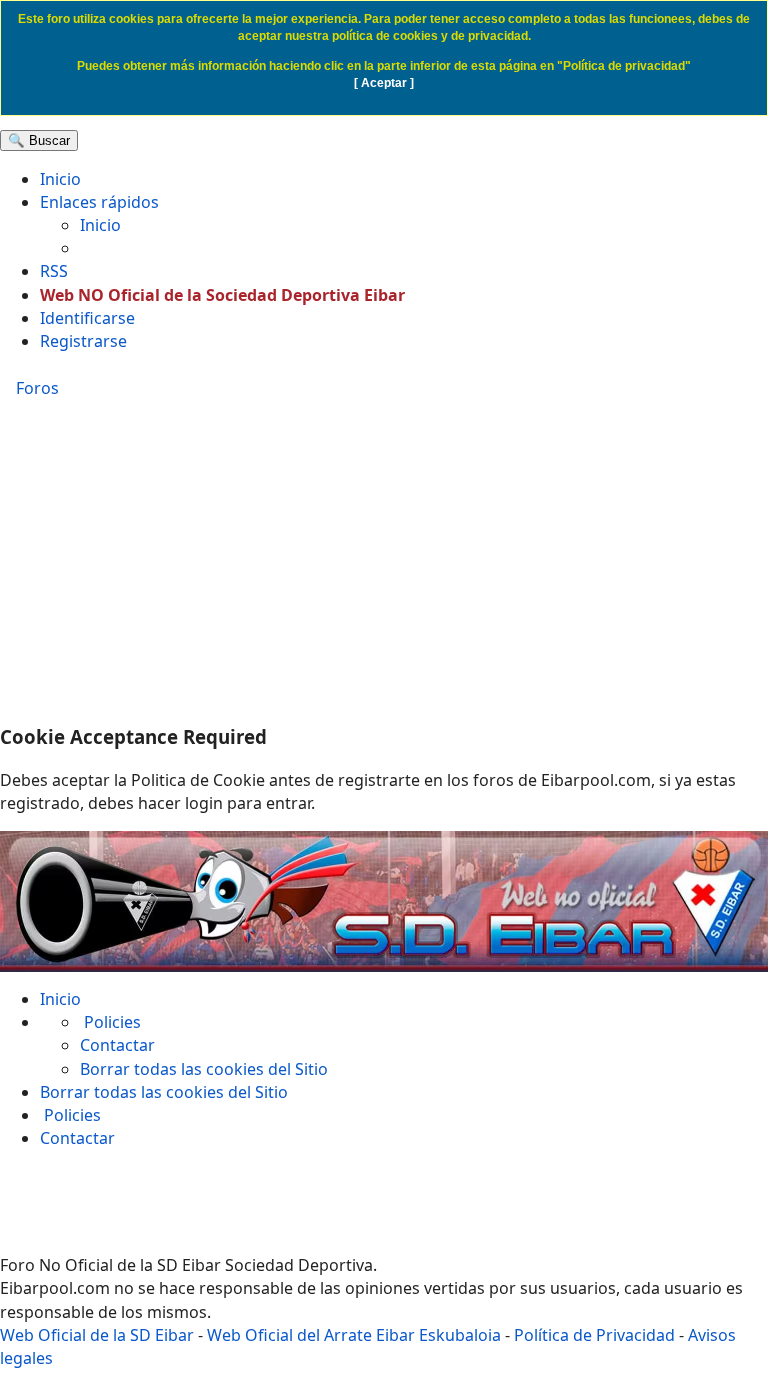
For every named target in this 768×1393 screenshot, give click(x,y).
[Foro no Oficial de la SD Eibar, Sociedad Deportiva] (384, 901)
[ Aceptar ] (384, 83)
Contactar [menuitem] (117, 1045)
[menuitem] (60, 179)
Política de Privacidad (594, 1335)
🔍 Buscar (39, 140)
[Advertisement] (384, 564)
